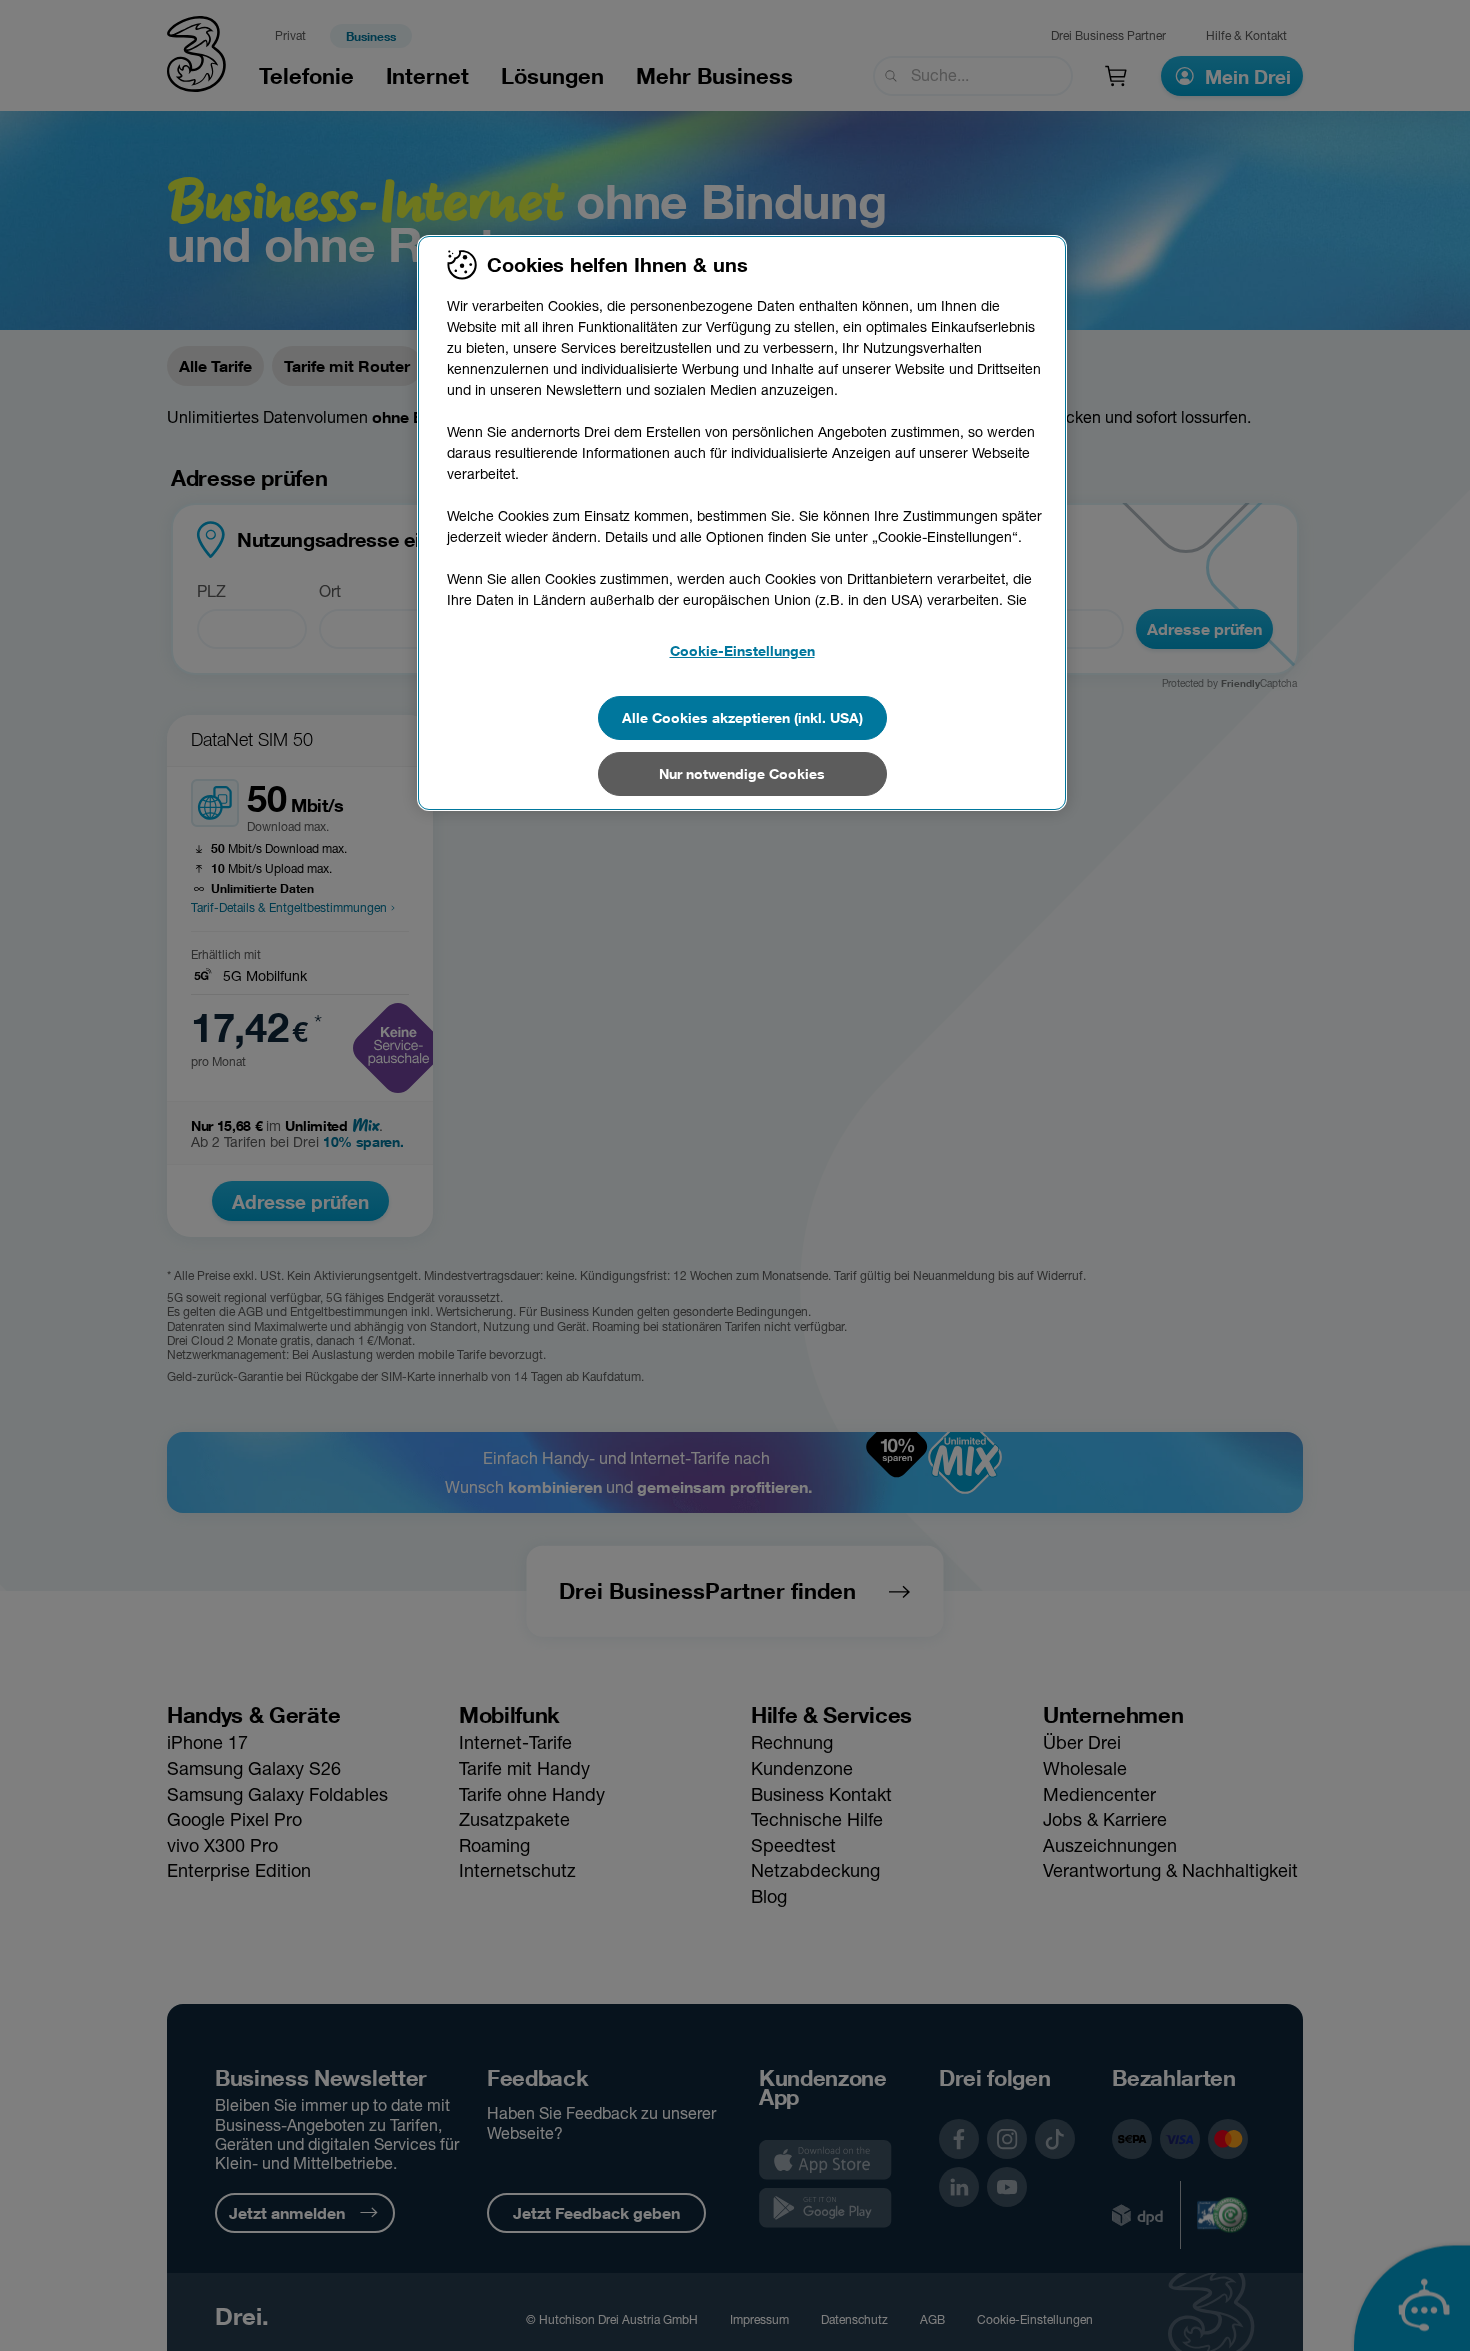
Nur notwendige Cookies (742, 773)
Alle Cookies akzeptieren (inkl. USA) (742, 717)
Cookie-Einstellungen (742, 650)
